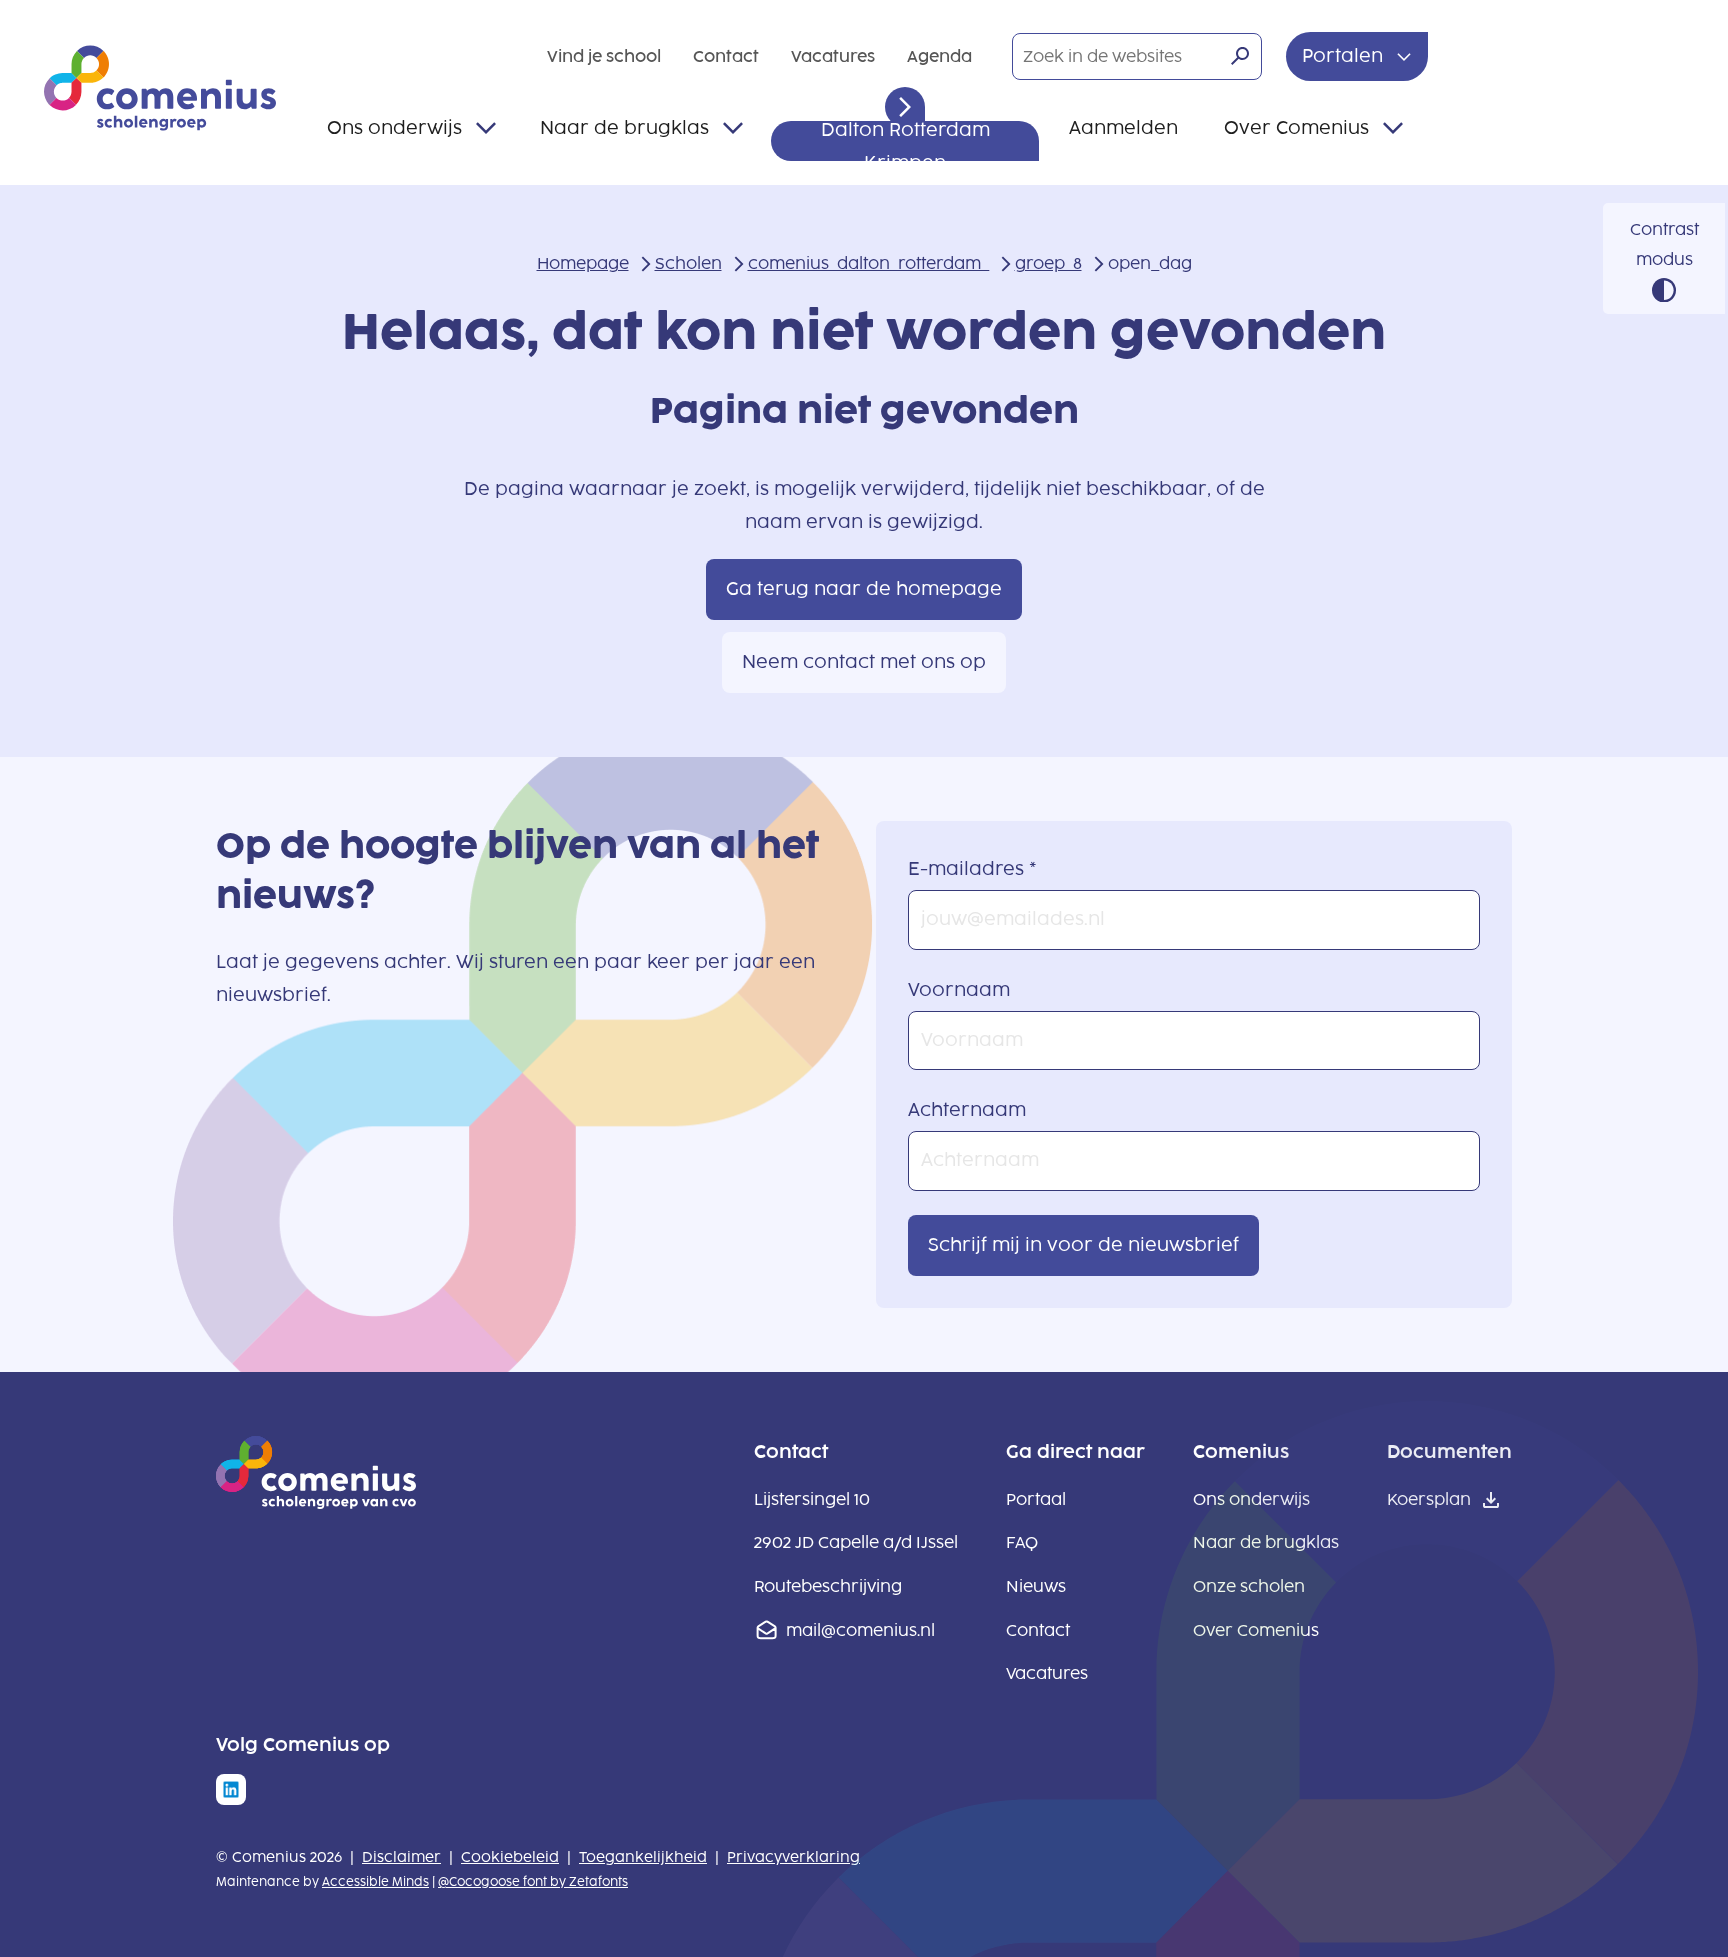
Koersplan (1429, 1499)
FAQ (1022, 1542)
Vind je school (604, 56)
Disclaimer (401, 1857)
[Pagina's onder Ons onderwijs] (486, 128)
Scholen (688, 263)
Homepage (583, 263)
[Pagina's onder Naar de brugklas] (733, 128)
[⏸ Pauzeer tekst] (905, 107)
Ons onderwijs (394, 128)
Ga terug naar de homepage (864, 589)
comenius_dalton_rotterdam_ (868, 263)
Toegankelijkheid (643, 1857)
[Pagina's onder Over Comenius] (1393, 128)
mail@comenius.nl (860, 1630)
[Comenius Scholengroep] (160, 88)
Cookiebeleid (510, 1857)
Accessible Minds (375, 1882)
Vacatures (833, 56)
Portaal (1036, 1499)
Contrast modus (1664, 244)
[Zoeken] (1240, 56)
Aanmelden (1123, 128)
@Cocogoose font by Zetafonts (533, 1882)
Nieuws (1036, 1586)
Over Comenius (1296, 128)
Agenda (939, 56)
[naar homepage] (316, 1503)
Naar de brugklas (624, 128)
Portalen (1345, 56)
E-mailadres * (972, 869)
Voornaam (959, 990)
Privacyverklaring (793, 1857)
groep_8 (1048, 263)
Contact (726, 56)
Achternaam (967, 1110)
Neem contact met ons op (864, 662)
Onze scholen (1249, 1586)
